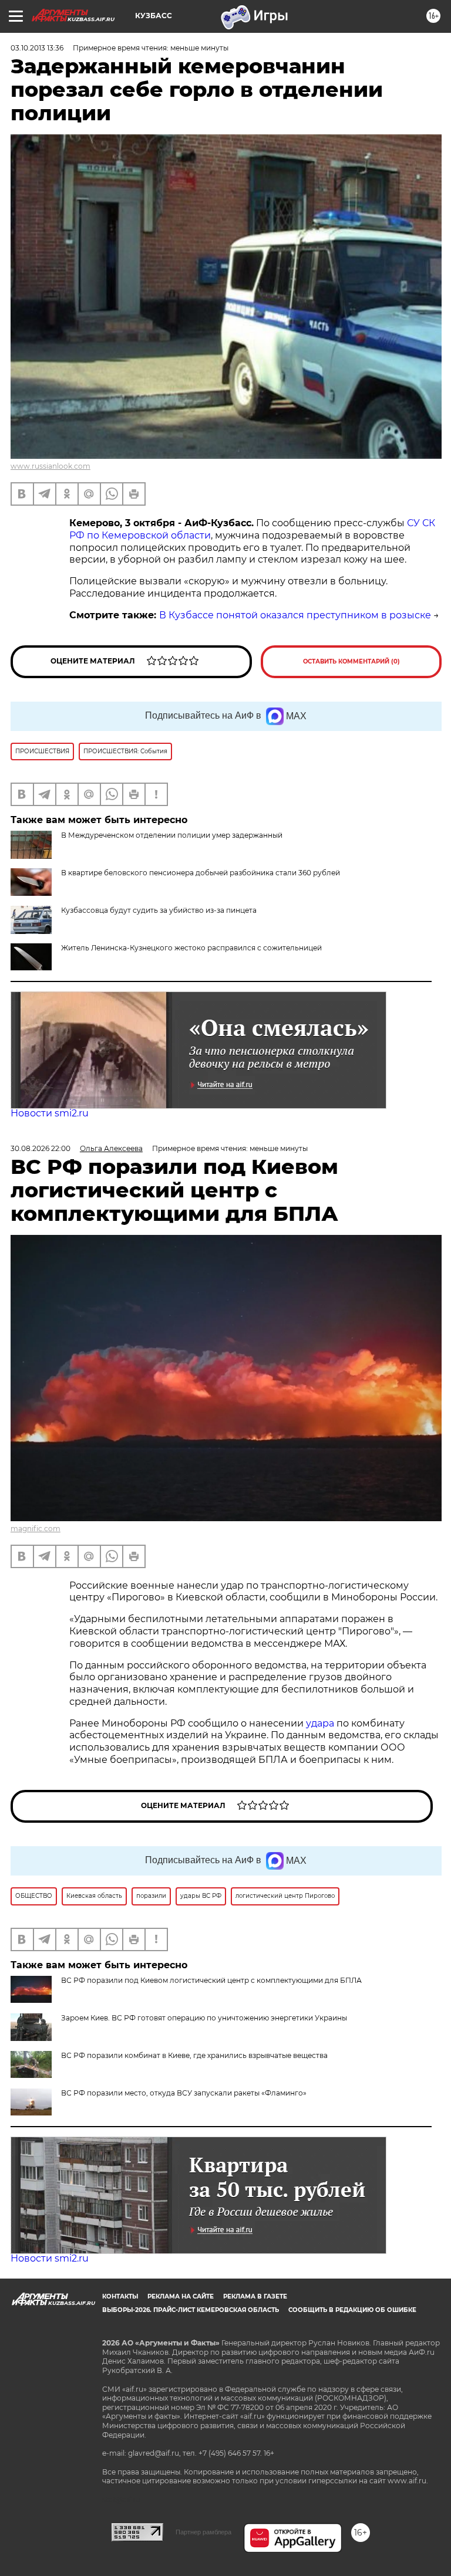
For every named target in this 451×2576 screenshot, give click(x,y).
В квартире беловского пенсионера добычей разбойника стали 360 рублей (201, 873)
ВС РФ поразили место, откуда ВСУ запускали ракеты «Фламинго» (184, 2093)
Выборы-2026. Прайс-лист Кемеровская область (191, 2310)
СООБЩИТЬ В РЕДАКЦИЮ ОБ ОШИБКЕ (352, 2310)
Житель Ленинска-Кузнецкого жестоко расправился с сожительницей (191, 948)
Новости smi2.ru (50, 1113)
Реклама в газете (255, 2296)
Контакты (120, 2296)
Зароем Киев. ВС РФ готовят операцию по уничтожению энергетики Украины (204, 2018)
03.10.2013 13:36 (37, 48)
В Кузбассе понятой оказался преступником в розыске (295, 615)
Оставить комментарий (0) (351, 661)
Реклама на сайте (181, 2296)
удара (321, 1723)
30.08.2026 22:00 (41, 1148)
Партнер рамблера (203, 2532)
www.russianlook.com (51, 466)
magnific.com (36, 1529)
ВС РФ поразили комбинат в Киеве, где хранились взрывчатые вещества (194, 2055)
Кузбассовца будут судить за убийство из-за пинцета (159, 910)
